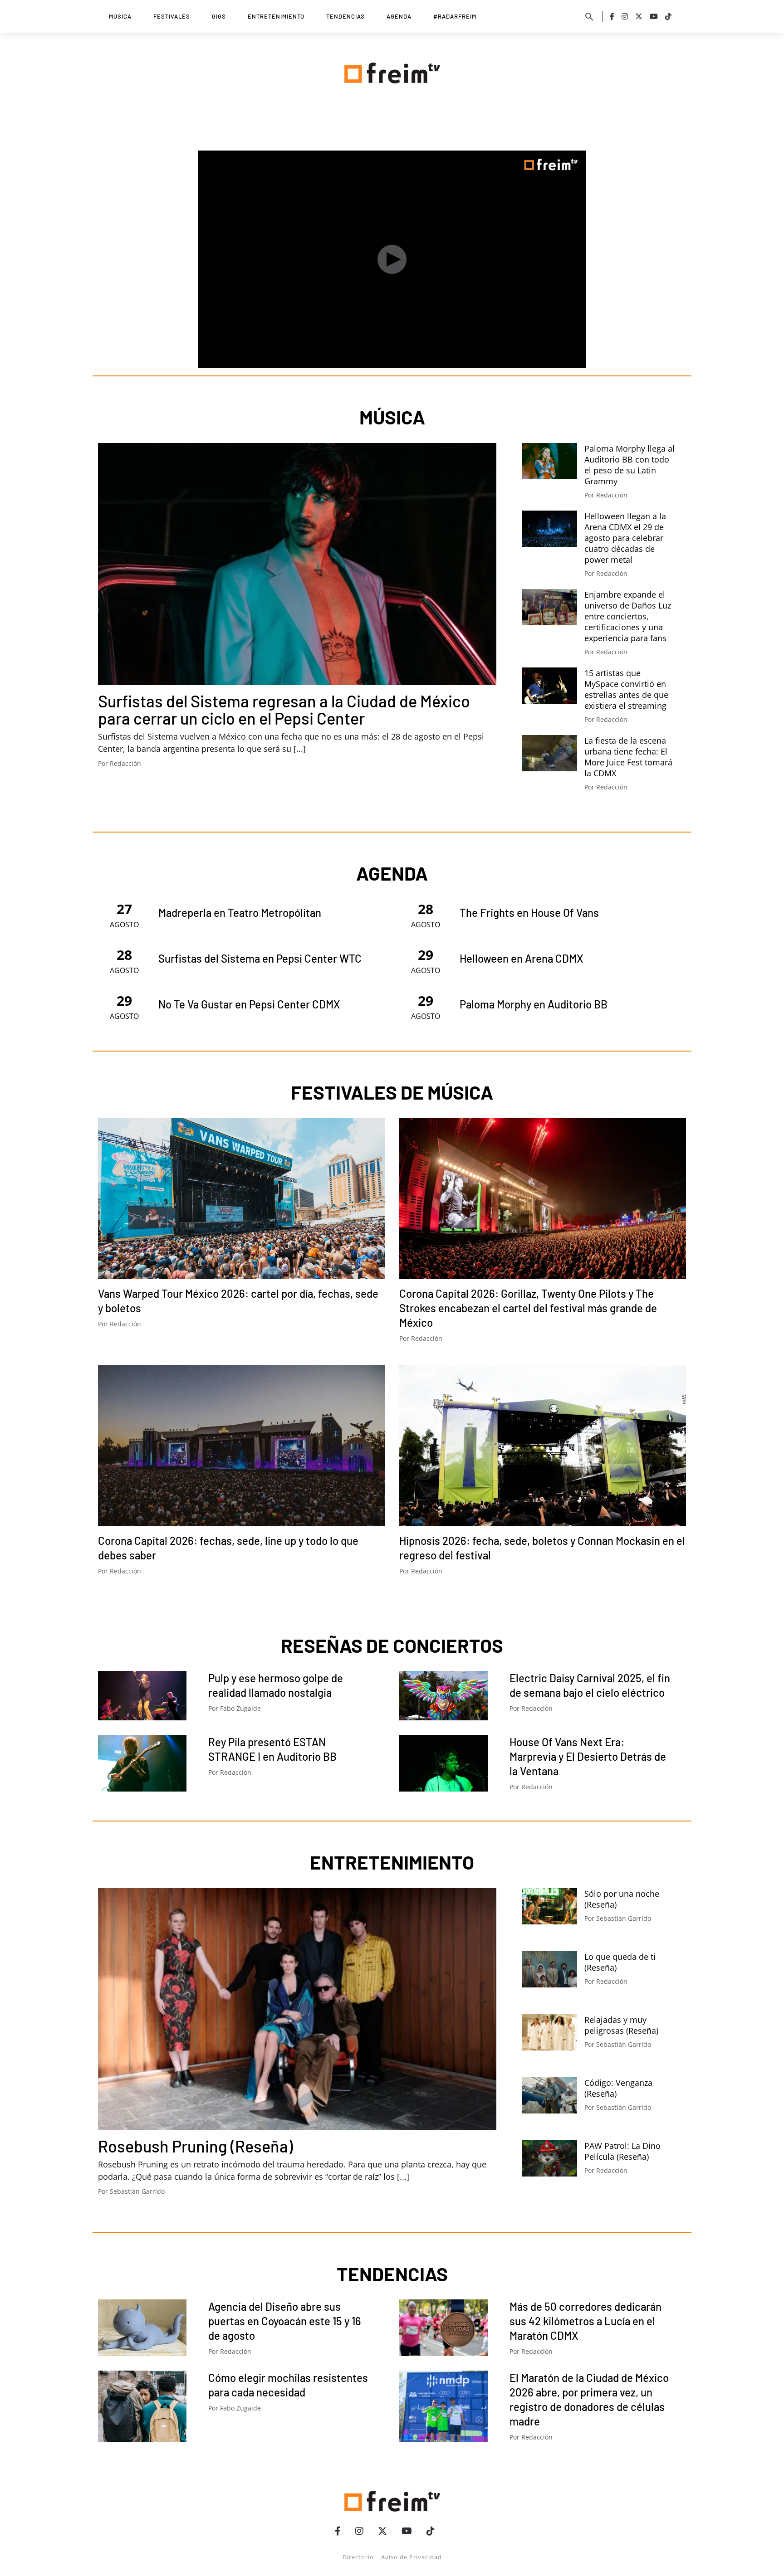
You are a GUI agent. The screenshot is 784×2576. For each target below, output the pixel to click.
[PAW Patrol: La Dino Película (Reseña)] (549, 2158)
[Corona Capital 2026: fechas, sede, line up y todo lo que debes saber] (241, 1446)
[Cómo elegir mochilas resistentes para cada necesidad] (142, 2406)
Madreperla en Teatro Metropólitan (240, 913)
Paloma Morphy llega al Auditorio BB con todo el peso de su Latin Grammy (630, 465)
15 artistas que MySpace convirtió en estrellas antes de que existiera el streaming (626, 689)
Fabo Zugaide (240, 1708)
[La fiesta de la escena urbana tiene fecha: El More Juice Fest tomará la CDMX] (549, 753)
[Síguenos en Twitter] (639, 16)
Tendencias (345, 16)
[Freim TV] (392, 71)
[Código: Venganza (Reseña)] (549, 2095)
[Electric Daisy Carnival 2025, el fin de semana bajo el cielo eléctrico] (443, 1696)
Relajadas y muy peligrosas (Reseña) (621, 2025)
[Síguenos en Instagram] (625, 16)
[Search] (589, 16)
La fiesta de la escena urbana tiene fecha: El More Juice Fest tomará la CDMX (628, 757)
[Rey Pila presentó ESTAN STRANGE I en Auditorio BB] (142, 1763)
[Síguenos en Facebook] (612, 16)
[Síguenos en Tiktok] (668, 16)
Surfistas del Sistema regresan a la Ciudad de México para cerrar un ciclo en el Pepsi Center (284, 709)
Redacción (125, 763)
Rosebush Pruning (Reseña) (195, 2146)
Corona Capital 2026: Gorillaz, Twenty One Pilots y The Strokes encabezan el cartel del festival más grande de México (528, 1308)
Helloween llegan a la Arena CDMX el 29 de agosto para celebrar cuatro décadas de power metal (625, 538)
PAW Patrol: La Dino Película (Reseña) (622, 2151)
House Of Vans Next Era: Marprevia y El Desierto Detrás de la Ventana (588, 1756)
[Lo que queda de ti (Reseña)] (549, 1969)
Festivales (172, 16)
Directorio (358, 2557)
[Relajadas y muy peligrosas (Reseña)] (549, 2032)
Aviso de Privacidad (412, 2557)
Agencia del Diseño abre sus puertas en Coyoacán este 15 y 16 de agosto (285, 2321)
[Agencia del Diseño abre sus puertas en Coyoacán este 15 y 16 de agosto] (142, 2328)
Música (120, 16)
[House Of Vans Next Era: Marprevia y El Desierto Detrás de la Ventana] (443, 1763)
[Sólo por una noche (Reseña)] (549, 1906)
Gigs (219, 16)
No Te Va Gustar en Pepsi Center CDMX (249, 1004)
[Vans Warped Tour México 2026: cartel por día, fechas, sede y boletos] (241, 1199)
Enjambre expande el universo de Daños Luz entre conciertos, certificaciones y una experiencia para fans (628, 616)
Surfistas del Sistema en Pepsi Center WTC (260, 958)
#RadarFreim (455, 16)
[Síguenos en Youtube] (654, 16)
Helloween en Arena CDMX (522, 958)
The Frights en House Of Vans (529, 913)
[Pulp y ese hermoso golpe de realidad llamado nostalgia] (142, 1696)
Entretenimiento (276, 16)
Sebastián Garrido (137, 2191)
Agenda (399, 16)
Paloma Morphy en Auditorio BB (534, 1004)
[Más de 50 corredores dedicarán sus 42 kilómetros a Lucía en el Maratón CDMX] (443, 2328)
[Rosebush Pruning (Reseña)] (297, 2009)
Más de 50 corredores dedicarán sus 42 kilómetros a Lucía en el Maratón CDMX (586, 2321)
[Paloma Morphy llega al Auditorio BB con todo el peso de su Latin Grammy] (549, 461)
